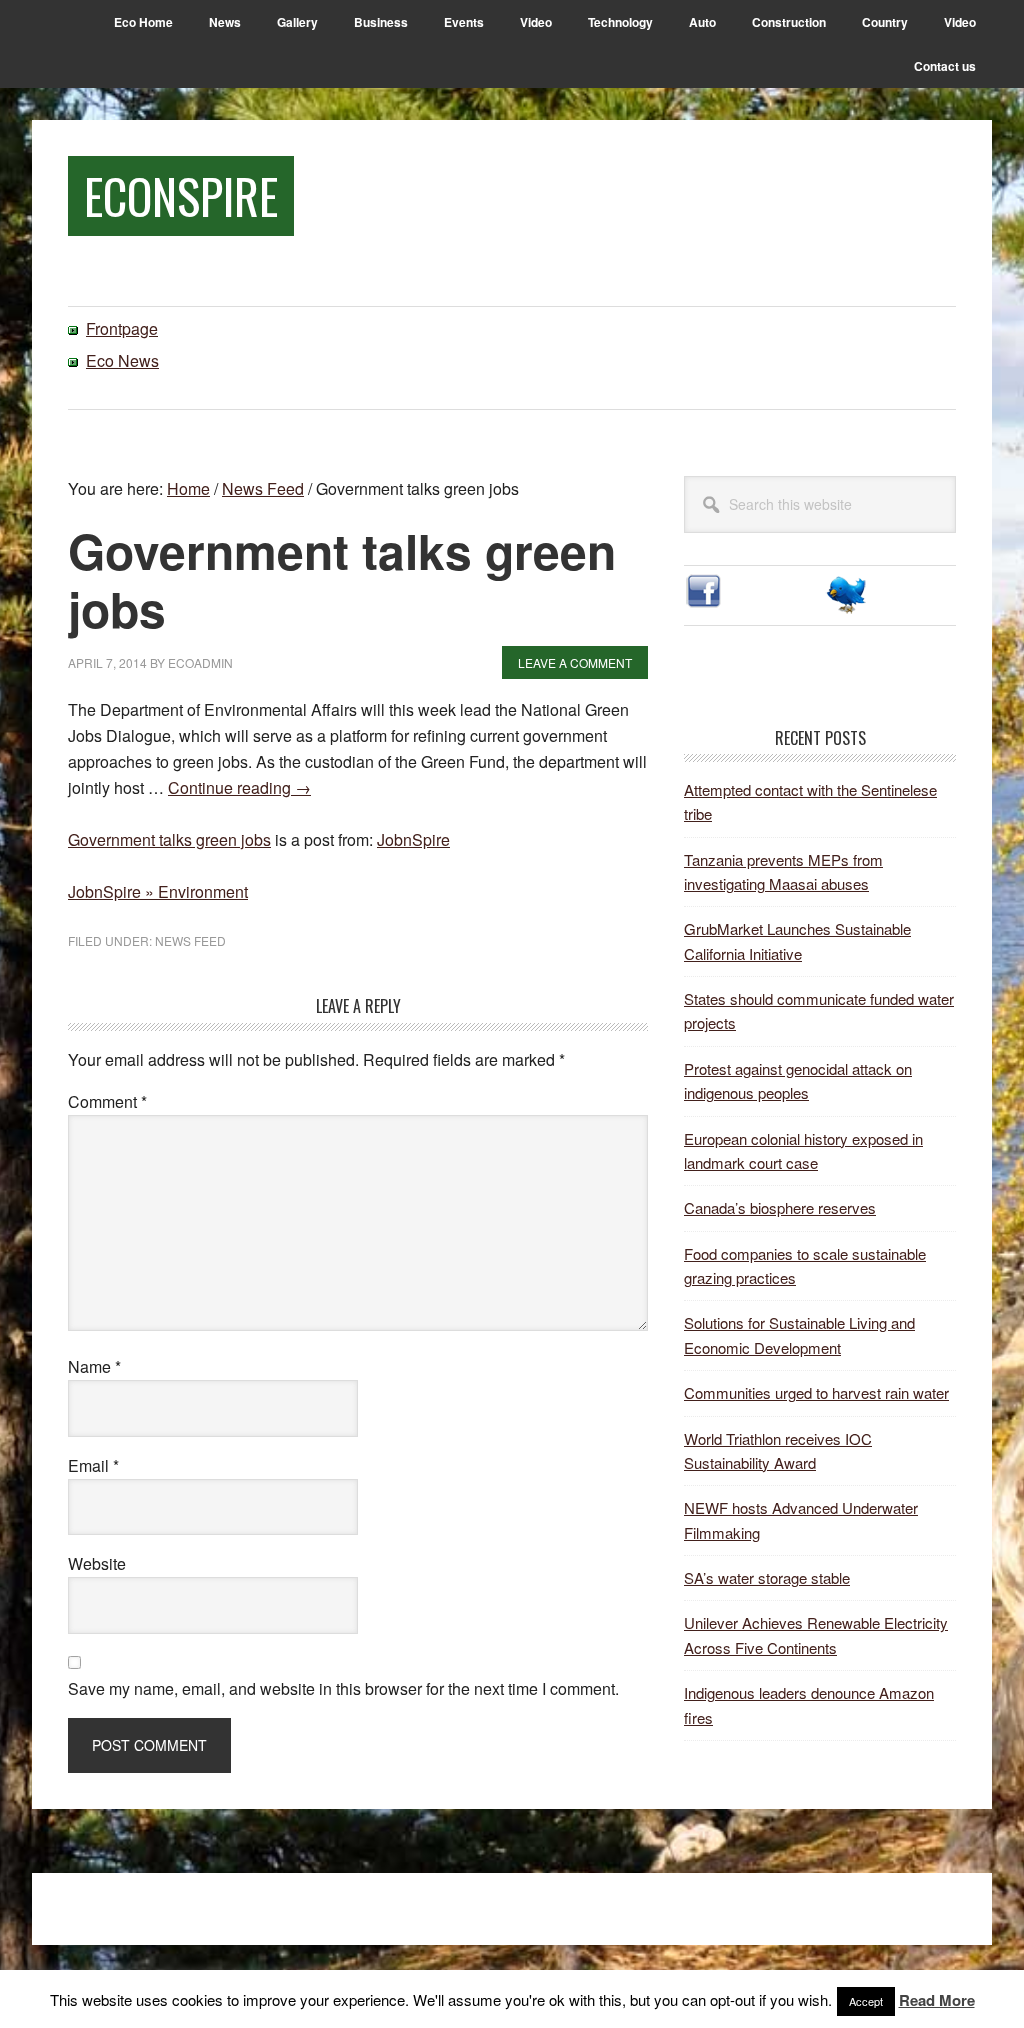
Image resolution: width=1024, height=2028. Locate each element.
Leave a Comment (575, 662)
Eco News (122, 360)
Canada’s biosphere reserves (780, 1207)
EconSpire (181, 195)
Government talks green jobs (169, 839)
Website (97, 1563)
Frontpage (122, 328)
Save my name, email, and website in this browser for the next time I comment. (343, 1688)
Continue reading (239, 787)
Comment (107, 1101)
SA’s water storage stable (767, 1577)
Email (93, 1465)
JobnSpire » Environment (158, 891)
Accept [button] (866, 2001)
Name (94, 1366)
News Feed (190, 940)
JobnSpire (413, 839)
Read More (937, 2000)
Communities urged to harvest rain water (816, 1392)
